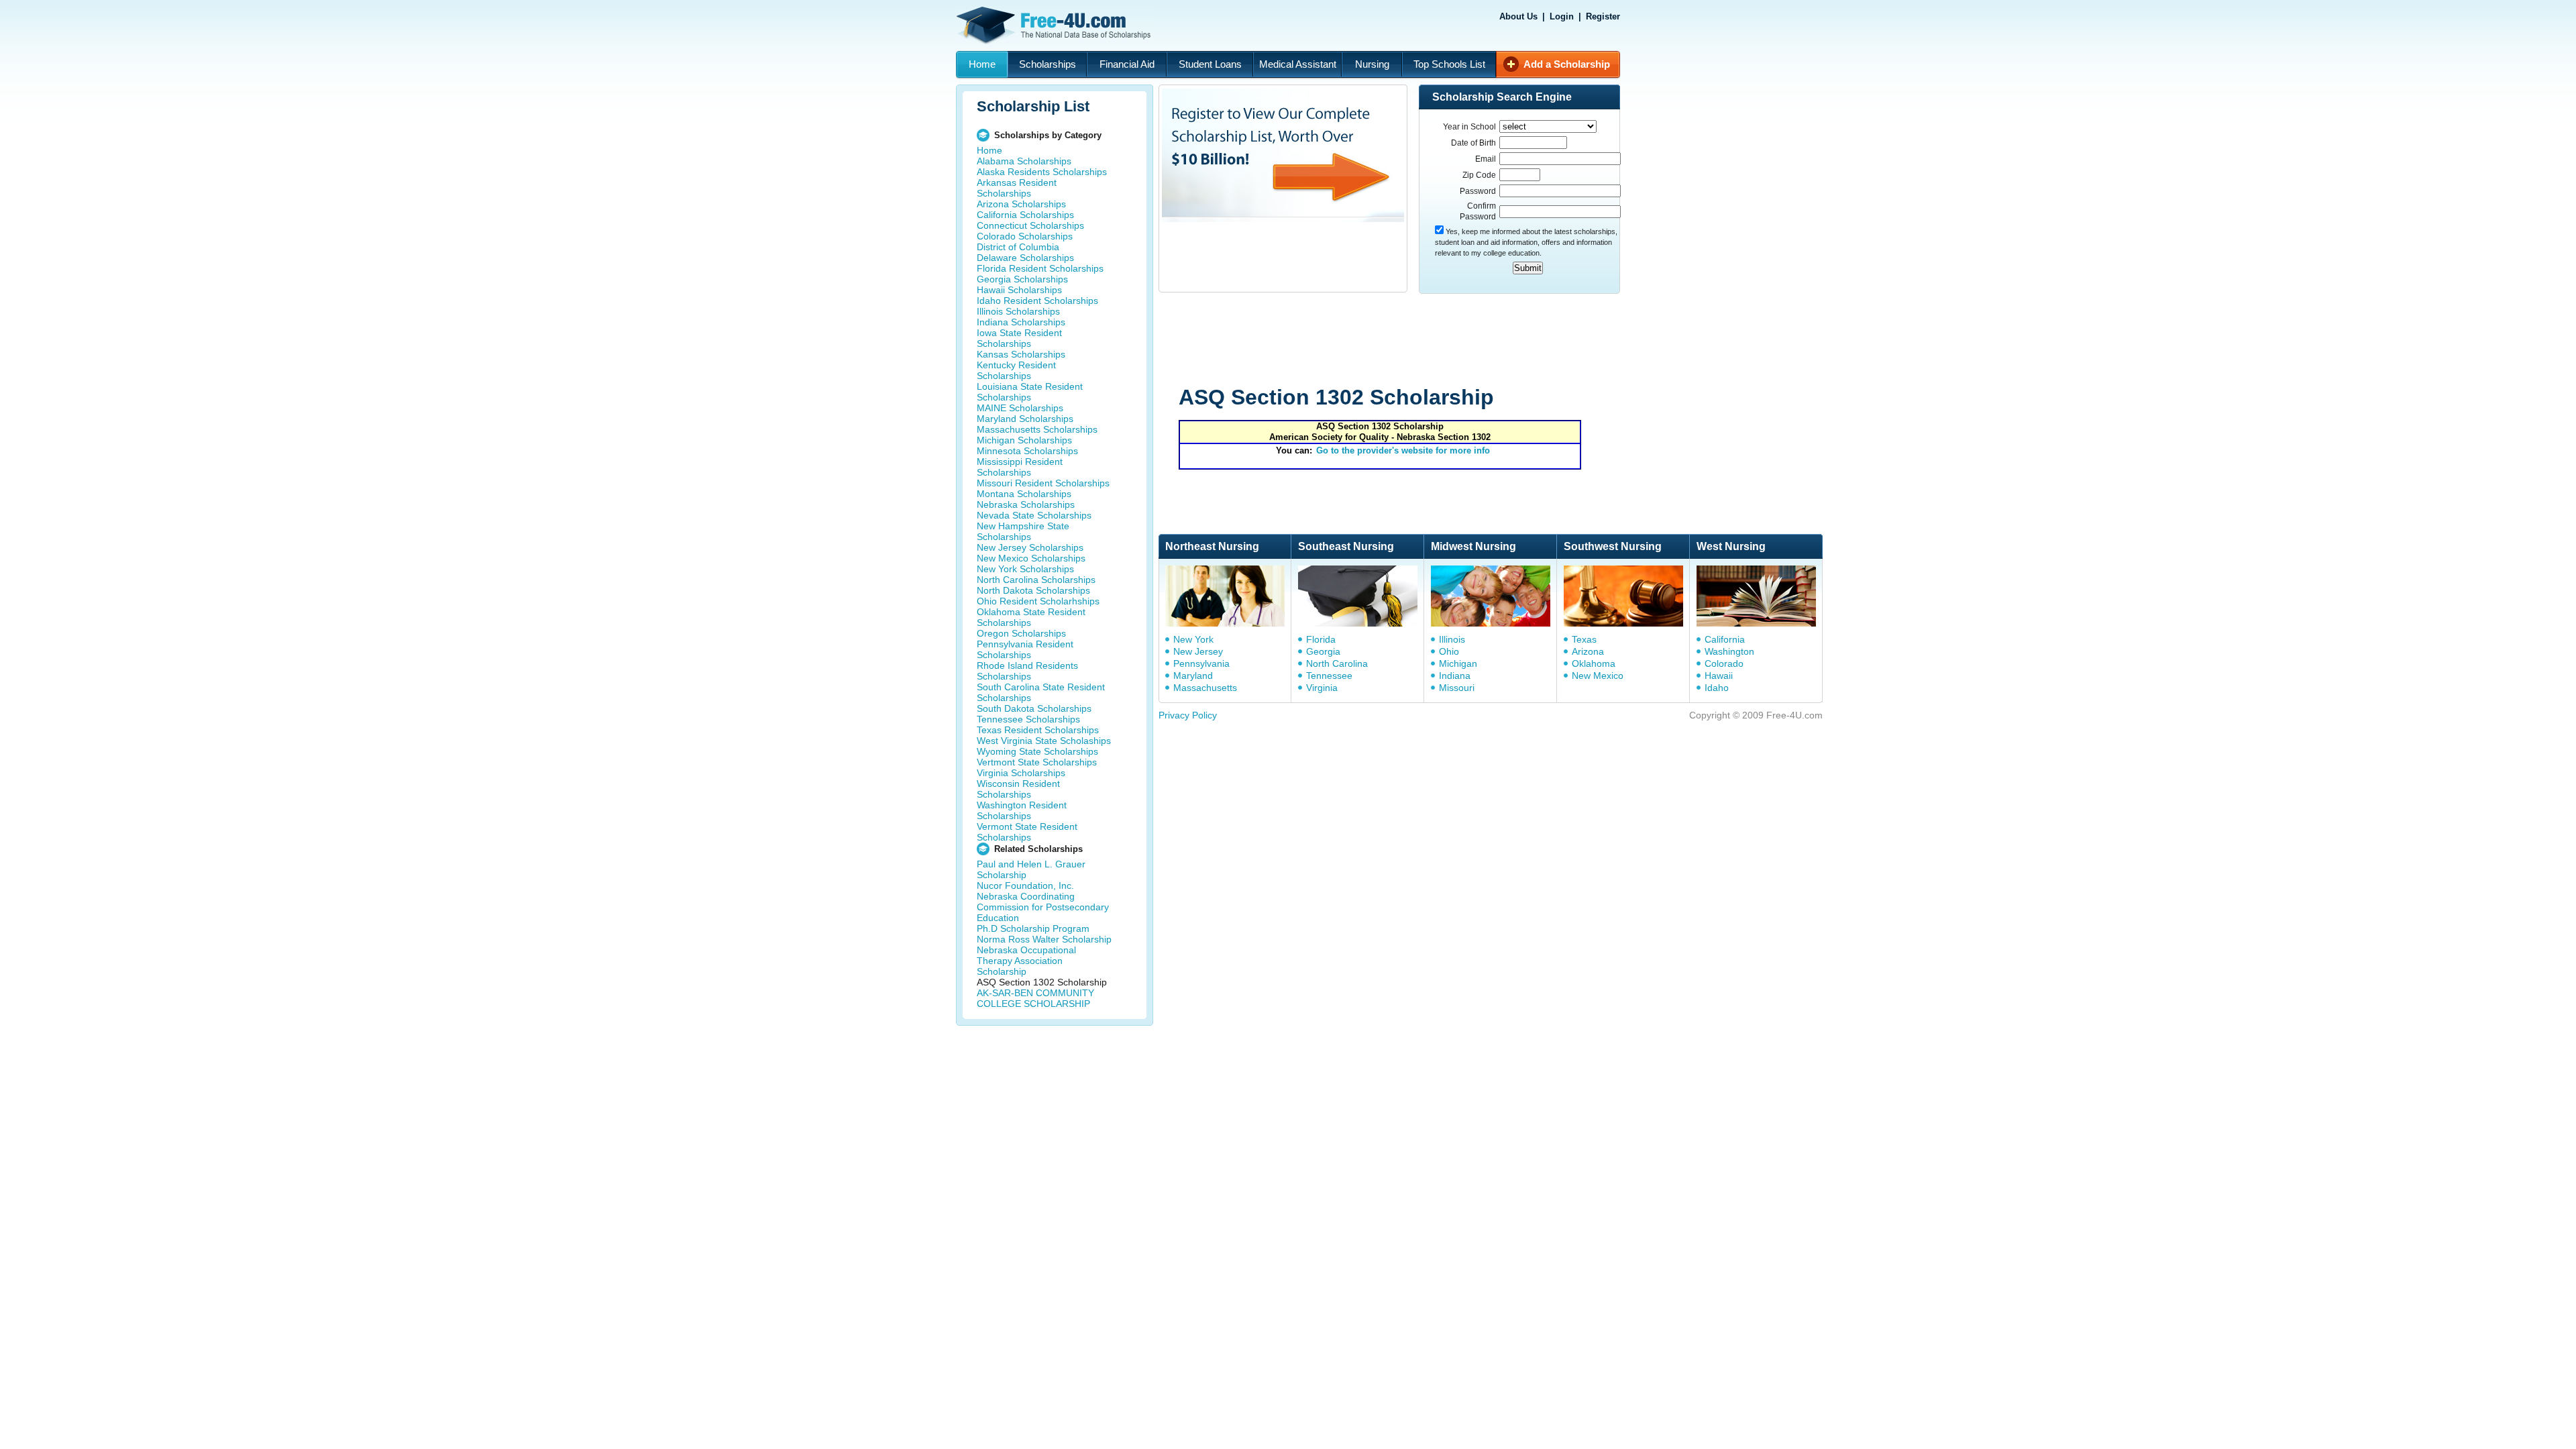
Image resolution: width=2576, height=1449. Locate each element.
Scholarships (1048, 64)
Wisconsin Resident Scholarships (1018, 789)
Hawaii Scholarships (1019, 290)
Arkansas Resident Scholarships (1017, 188)
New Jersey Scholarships (1030, 547)
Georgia (1323, 651)
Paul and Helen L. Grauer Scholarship (1031, 869)
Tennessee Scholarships (1028, 719)
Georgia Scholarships (1022, 279)
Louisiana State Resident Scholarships (1030, 392)
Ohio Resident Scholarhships (1038, 601)
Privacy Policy (1188, 715)
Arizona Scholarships (1021, 204)
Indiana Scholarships (1021, 322)
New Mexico (1598, 676)
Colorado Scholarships (1025, 236)
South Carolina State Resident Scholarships (1041, 692)
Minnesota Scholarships (1027, 451)
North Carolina (1337, 663)
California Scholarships (1025, 215)
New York (1193, 639)
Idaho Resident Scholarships (1037, 301)
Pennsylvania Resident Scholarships (1025, 649)
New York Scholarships (1025, 569)
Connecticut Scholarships (1030, 225)
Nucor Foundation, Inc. (1025, 885)
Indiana (1455, 676)
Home (982, 64)
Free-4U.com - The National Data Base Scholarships (1055, 25)
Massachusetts (1205, 688)
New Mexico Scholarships (1031, 558)
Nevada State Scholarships (1034, 515)
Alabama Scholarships (1024, 161)
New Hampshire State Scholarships (1023, 531)
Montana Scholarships (1024, 494)
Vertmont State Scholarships (1037, 762)
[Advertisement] (1413, 341)
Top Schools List (1449, 64)
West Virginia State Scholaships (1044, 741)
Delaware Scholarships (1025, 258)
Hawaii (1719, 676)
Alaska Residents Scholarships (1042, 172)
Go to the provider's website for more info (1403, 450)
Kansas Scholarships (1021, 354)
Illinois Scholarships (1018, 311)
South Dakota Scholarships (1034, 708)
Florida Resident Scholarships (1040, 268)
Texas (1584, 639)
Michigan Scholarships (1024, 440)
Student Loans (1210, 64)
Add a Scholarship (1567, 64)
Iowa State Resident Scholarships (1019, 338)
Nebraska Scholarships (1026, 504)
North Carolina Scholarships (1036, 580)
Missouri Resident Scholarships (1043, 483)
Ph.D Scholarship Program (1033, 928)
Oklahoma (1594, 663)
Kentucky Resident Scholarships (1016, 370)
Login (1562, 16)
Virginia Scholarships (1021, 773)
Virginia (1322, 688)
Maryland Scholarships (1025, 419)
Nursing (1372, 64)
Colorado (1724, 663)
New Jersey (1198, 651)
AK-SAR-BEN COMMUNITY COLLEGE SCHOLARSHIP (1035, 998)
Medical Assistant (1298, 64)
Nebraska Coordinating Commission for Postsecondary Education (1043, 907)
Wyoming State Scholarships (1037, 751)
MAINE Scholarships (1020, 408)
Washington (1729, 651)
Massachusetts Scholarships (1037, 429)
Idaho (1717, 688)
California (1725, 639)
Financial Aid (1127, 64)
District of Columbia (1018, 247)
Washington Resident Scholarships (1022, 810)
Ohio (1449, 651)
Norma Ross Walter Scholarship (1044, 939)
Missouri (1457, 688)
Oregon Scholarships (1021, 633)
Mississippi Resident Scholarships (1020, 467)
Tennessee (1329, 676)
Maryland (1193, 676)
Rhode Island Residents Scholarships (1027, 671)
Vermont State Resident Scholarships (1027, 832)
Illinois (1452, 639)
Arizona (1588, 651)
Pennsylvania (1201, 663)
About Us (1518, 16)
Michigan (1458, 663)
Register (1603, 16)
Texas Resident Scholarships (1038, 730)
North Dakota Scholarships (1033, 590)
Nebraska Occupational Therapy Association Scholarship (1026, 961)
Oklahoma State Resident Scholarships (1031, 617)
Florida (1321, 639)
